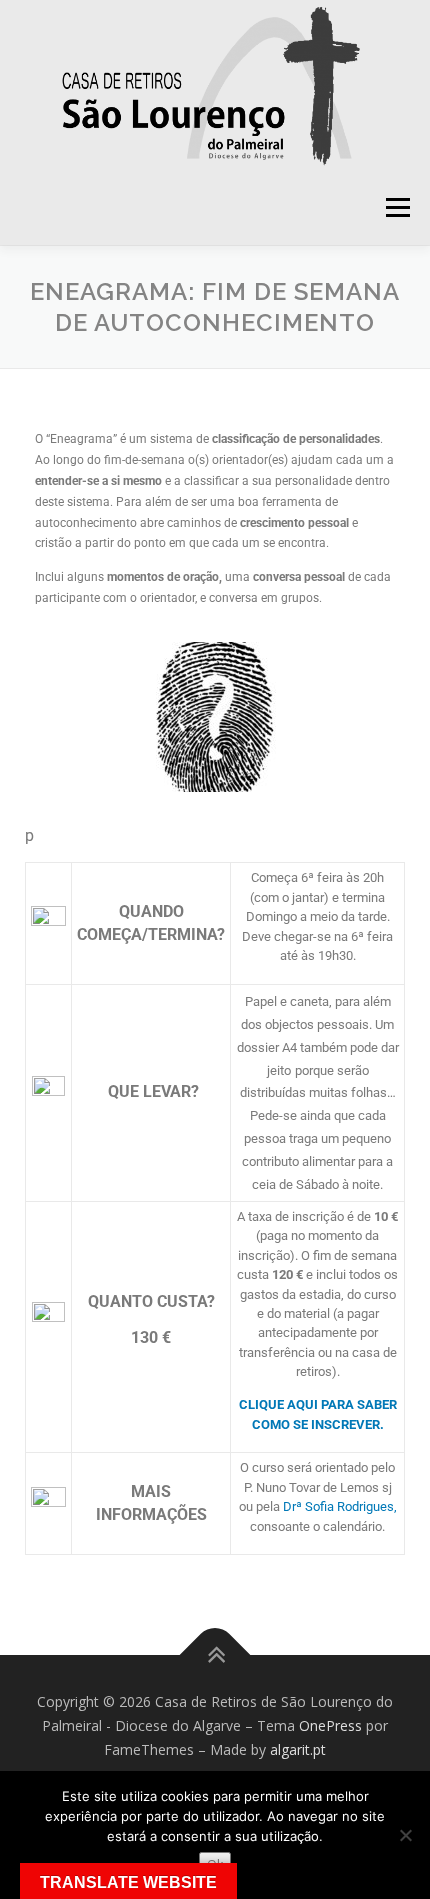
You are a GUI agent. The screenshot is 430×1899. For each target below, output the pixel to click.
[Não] (405, 1835)
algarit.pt (298, 1749)
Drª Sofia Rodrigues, (340, 1506)
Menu (396, 207)
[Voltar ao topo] (215, 1655)
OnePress (330, 1725)
